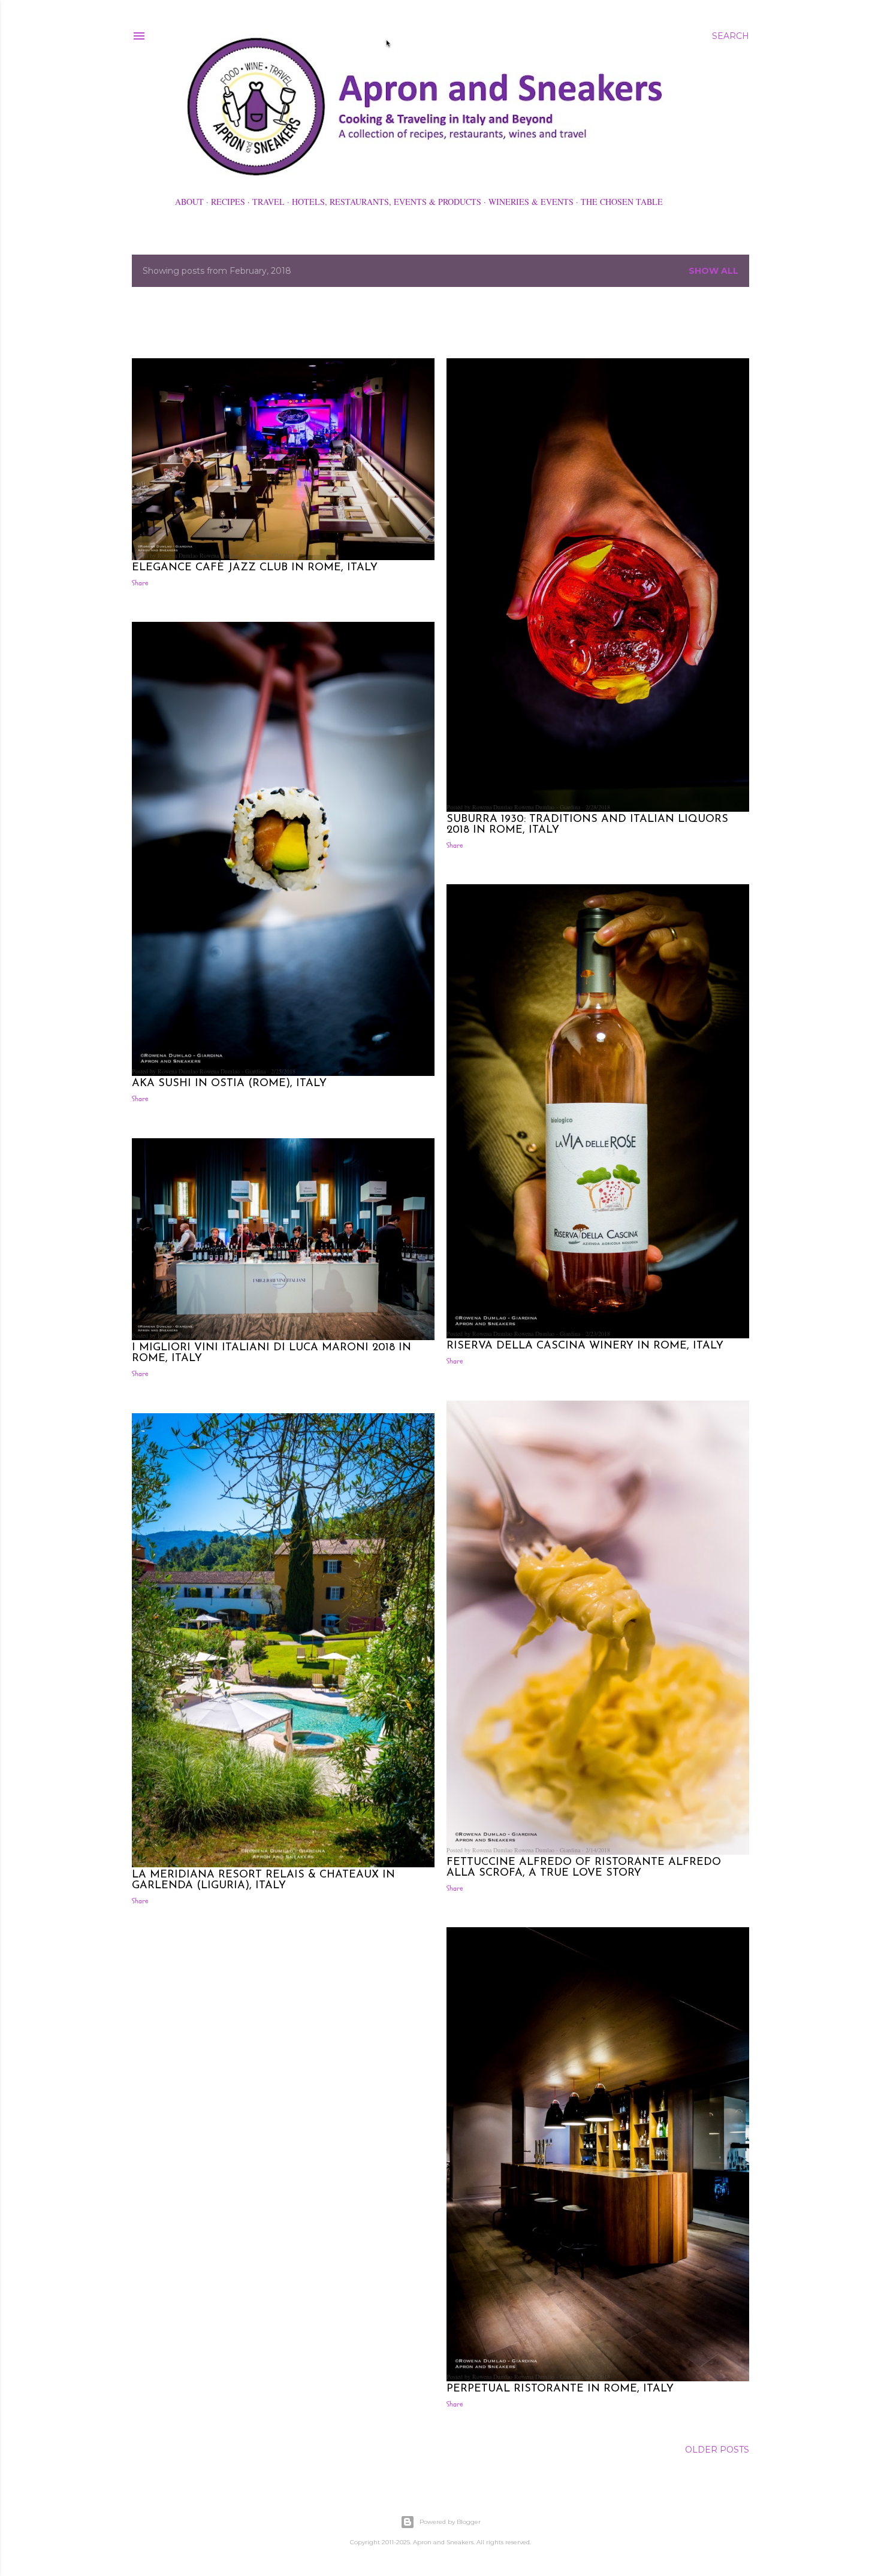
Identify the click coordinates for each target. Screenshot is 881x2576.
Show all (713, 271)
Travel (268, 202)
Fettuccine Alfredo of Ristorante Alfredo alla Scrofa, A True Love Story (584, 1868)
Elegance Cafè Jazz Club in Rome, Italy (255, 568)
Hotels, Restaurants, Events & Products (387, 202)
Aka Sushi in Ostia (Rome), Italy (229, 1084)
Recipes (228, 202)
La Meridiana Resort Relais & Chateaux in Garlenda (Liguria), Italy (263, 1880)
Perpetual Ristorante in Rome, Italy (560, 2389)
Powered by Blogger (450, 2522)
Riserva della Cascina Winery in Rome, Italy (585, 1346)
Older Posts (717, 2450)
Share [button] (140, 583)
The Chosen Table (622, 202)
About (189, 202)
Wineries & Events (531, 202)
